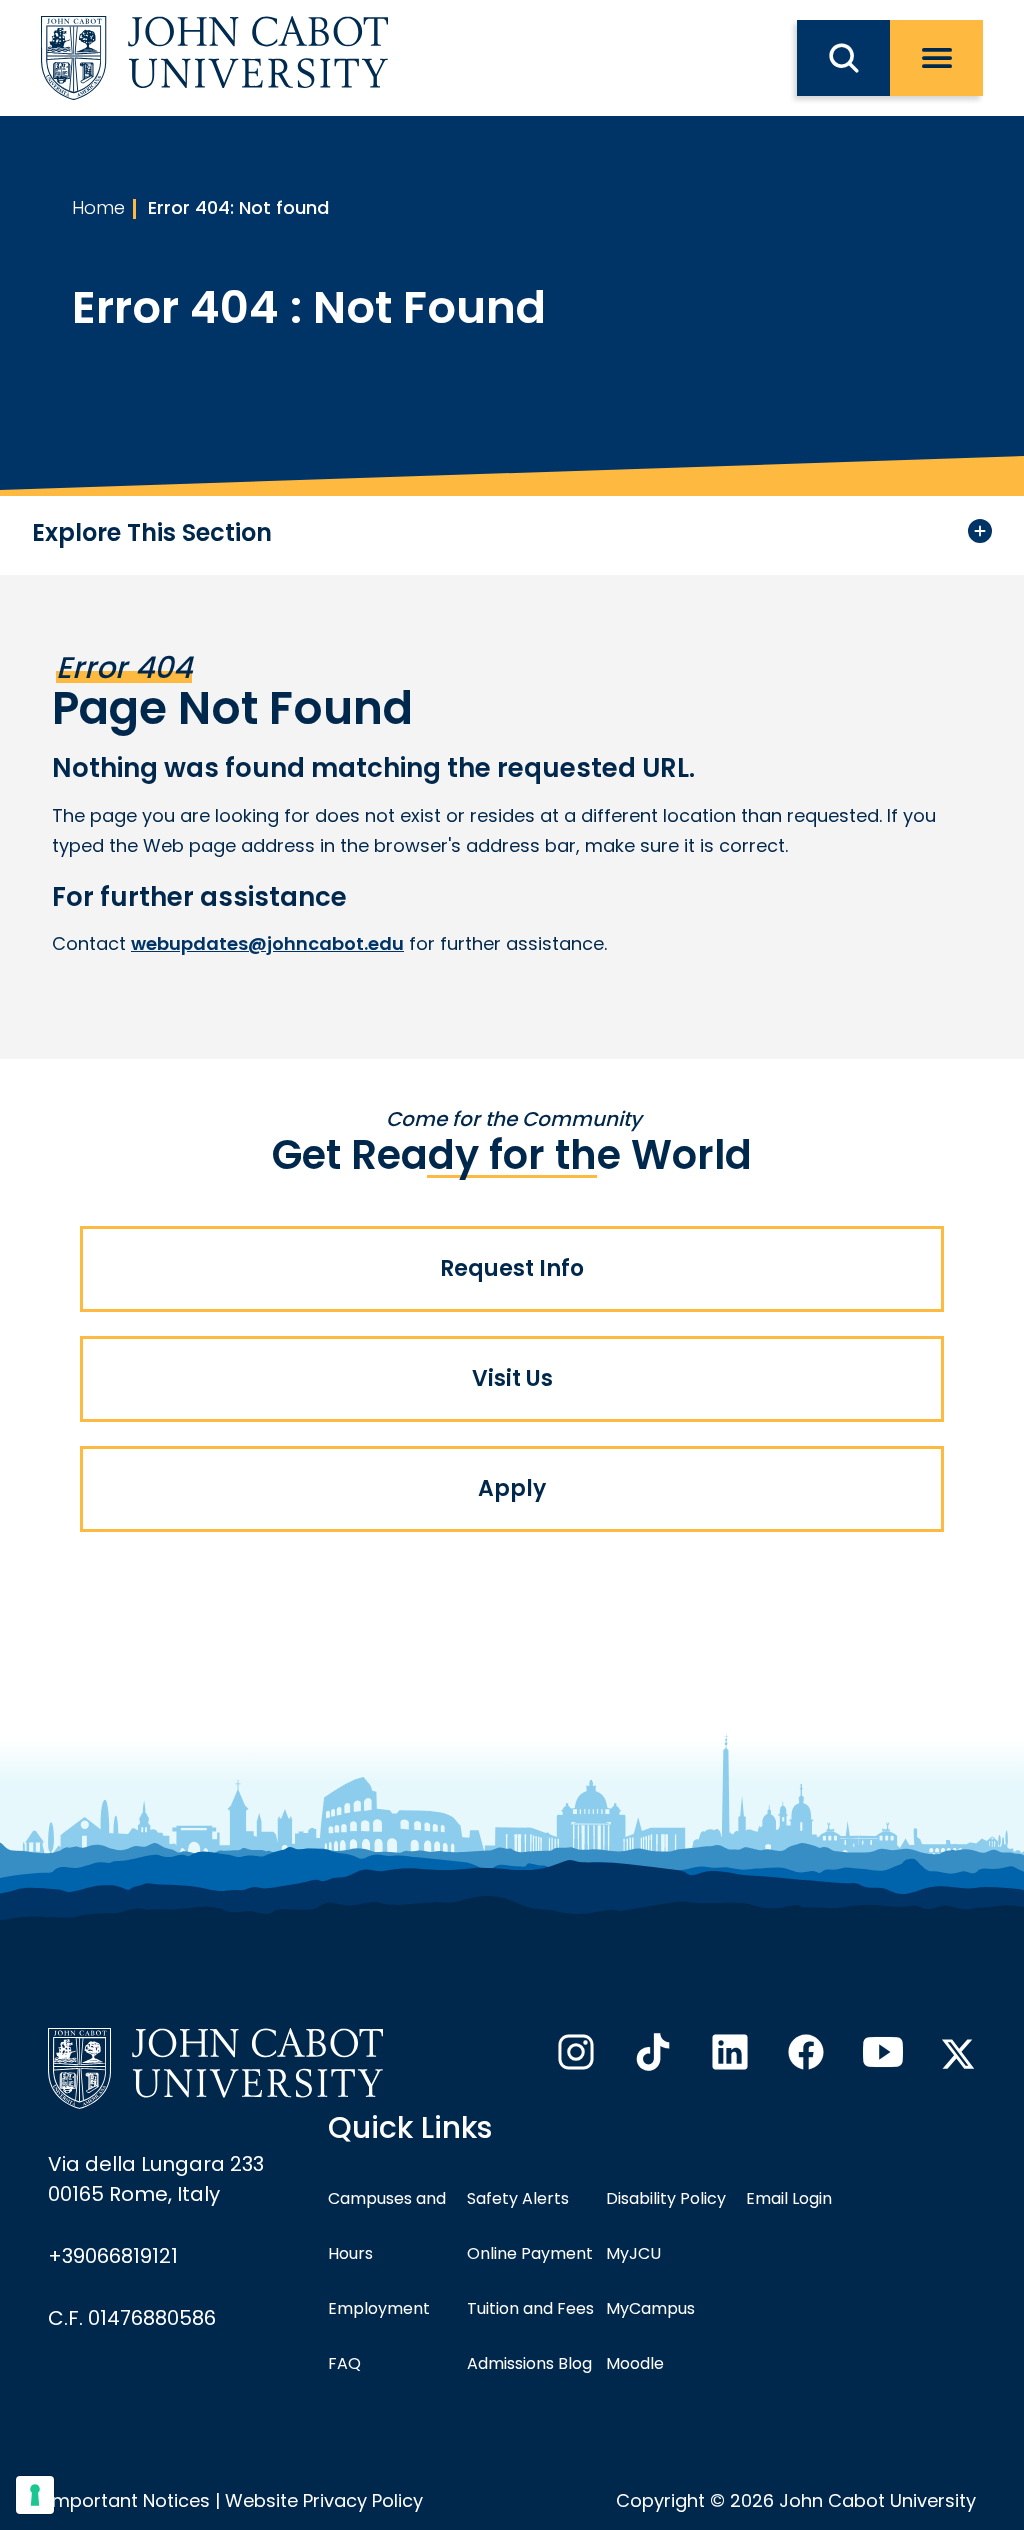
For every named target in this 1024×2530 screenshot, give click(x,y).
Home (98, 207)
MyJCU (633, 2253)
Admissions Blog (529, 2363)
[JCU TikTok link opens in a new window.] (651, 2058)
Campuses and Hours (387, 2226)
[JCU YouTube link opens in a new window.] (881, 2058)
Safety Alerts (518, 2198)
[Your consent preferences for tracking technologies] (35, 2495)
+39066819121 (113, 2256)
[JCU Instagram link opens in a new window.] (574, 2058)
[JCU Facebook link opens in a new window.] (804, 2058)
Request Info (512, 1268)
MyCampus (650, 2308)
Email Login (789, 2198)
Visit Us (512, 1378)
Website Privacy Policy (324, 2500)
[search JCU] (843, 58)
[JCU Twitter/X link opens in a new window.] (958, 2054)
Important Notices (129, 2500)
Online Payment (530, 2253)
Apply (512, 1488)
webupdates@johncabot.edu (267, 943)
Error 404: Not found (238, 207)
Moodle (635, 2363)
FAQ (344, 2363)
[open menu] (936, 58)
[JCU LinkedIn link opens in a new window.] (728, 2058)
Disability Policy (666, 2198)
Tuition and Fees (530, 2308)
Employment (379, 2308)
